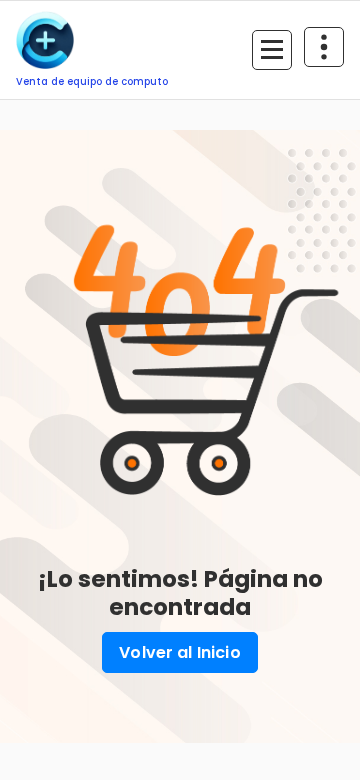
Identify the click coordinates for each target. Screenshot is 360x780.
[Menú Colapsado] (272, 50)
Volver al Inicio (180, 652)
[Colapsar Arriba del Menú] (324, 47)
